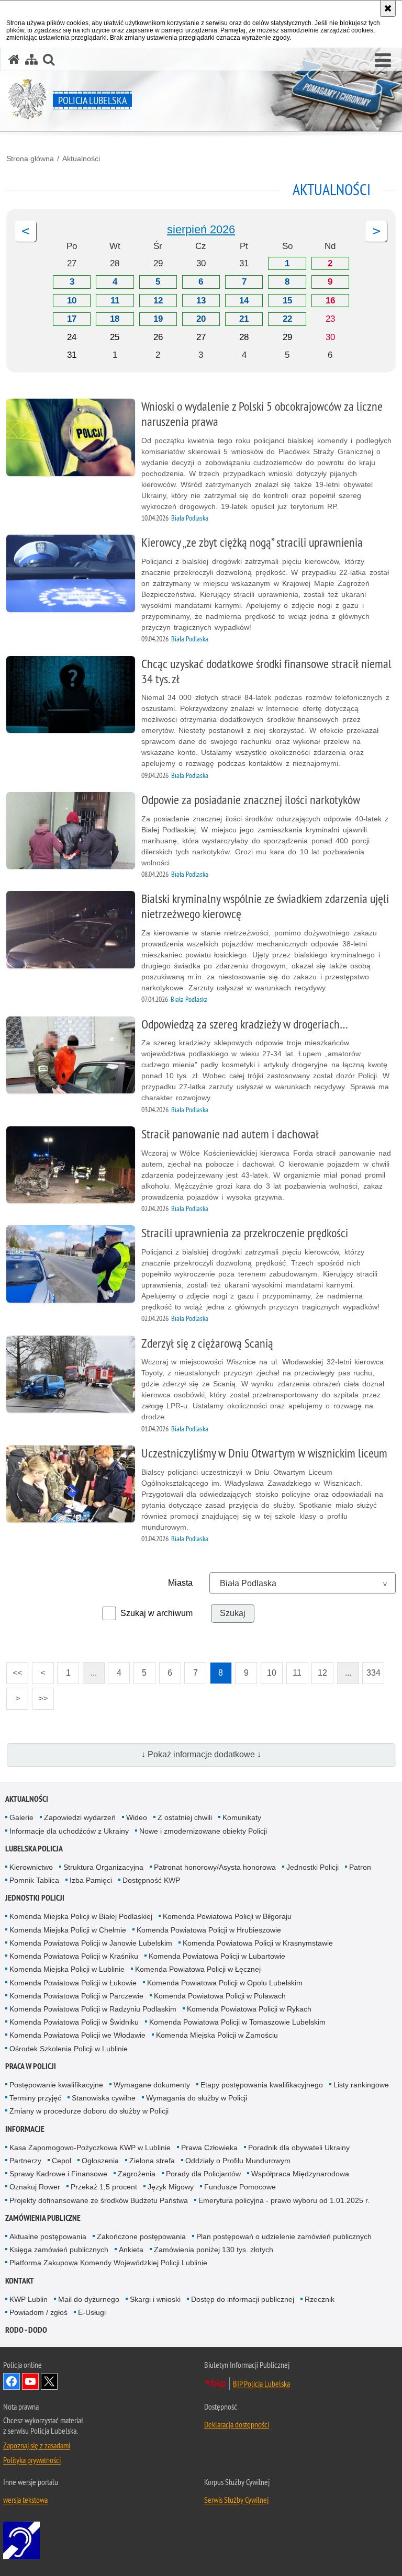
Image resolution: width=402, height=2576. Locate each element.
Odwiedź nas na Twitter (49, 2381)
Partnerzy (25, 2161)
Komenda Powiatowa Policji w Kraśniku (74, 1956)
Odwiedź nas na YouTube (30, 2381)
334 (371, 1670)
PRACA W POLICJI (31, 2066)
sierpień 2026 (201, 229)
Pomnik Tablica (34, 1880)
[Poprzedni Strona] (26, 231)
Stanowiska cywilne (104, 2098)
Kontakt (20, 2281)
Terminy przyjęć (35, 2098)
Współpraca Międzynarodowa (300, 2174)
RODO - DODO (26, 2330)
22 (287, 319)
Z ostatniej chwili (185, 1817)
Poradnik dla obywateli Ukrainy (299, 2148)
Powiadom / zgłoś (38, 2312)
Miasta (180, 1583)
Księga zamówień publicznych (59, 2250)
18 (115, 319)
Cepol (62, 2161)
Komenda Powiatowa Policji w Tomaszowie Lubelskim (237, 2022)
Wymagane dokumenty (152, 2085)
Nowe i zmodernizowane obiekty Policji (203, 1831)
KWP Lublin (29, 2299)
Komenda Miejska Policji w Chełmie (68, 1930)
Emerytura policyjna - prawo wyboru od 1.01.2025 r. (284, 2200)
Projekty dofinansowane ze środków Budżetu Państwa (99, 2200)
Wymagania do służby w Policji (197, 2098)
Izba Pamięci (91, 1880)
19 (158, 319)
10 (72, 301)
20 (201, 319)
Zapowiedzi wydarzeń (80, 1817)
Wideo (137, 1817)
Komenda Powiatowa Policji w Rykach (249, 2009)
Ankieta (131, 2250)
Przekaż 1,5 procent (104, 2187)
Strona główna (30, 159)
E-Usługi (92, 2312)
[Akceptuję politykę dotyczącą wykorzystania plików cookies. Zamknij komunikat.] (388, 8)
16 (330, 301)
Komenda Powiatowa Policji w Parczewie (76, 1996)
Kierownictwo (31, 1867)
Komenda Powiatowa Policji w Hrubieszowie (209, 1930)
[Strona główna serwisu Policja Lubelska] (14, 59)
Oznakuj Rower (35, 2187)
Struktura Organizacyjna (103, 1867)
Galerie (21, 1817)
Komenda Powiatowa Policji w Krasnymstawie (258, 1943)
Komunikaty (242, 1817)
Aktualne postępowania (48, 2236)
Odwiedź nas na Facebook (12, 2381)
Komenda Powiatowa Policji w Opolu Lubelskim (225, 1983)
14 (244, 301)
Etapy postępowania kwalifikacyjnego (262, 2085)
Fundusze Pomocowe (240, 2187)
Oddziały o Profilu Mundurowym (238, 2161)
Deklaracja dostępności (237, 2424)
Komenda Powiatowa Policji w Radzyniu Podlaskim (93, 2009)
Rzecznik (320, 2299)
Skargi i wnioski (155, 2299)
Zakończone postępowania (141, 2236)
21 (244, 319)
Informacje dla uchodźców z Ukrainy (69, 1831)
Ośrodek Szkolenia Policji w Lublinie (69, 2049)
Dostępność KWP (151, 1880)
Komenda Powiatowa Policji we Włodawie (77, 2035)
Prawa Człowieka (209, 2148)
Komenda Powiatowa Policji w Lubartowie (217, 1956)
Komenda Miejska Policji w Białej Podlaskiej (81, 1916)
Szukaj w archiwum (157, 1613)
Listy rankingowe (361, 2085)
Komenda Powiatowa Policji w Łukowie (73, 1983)
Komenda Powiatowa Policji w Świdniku (74, 2022)
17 (72, 319)
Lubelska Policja (34, 1849)
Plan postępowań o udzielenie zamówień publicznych (284, 2236)
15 (287, 301)
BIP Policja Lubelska (261, 2383)
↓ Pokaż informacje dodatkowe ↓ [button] (201, 1754)
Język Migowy (171, 2187)
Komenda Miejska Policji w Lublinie (67, 1969)
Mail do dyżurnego (89, 2299)
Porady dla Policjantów (203, 2174)
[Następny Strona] (376, 231)
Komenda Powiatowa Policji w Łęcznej (198, 1969)
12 (158, 301)
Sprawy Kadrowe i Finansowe (58, 2174)
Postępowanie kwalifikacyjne (56, 2085)
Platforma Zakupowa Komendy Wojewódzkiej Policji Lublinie (108, 2263)
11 (115, 301)
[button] (383, 61)
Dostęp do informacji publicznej (243, 2299)
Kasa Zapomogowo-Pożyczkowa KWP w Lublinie (90, 2148)
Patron (360, 1867)
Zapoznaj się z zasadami (37, 2445)
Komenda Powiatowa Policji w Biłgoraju (227, 1916)
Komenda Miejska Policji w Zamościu (217, 2035)
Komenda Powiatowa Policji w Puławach (220, 1996)
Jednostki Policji (312, 1867)
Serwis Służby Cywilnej (236, 2500)
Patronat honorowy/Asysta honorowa (215, 1867)
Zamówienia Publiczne (43, 2218)
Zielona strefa (152, 2161)
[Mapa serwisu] (31, 59)
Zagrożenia (137, 2174)
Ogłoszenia (100, 2161)
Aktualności (81, 159)
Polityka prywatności (32, 2460)
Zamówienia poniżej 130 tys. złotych (214, 2250)
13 (201, 301)
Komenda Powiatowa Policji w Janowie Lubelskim (91, 1943)
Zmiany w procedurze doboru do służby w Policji (89, 2111)
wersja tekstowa (25, 2500)
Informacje (25, 2129)
